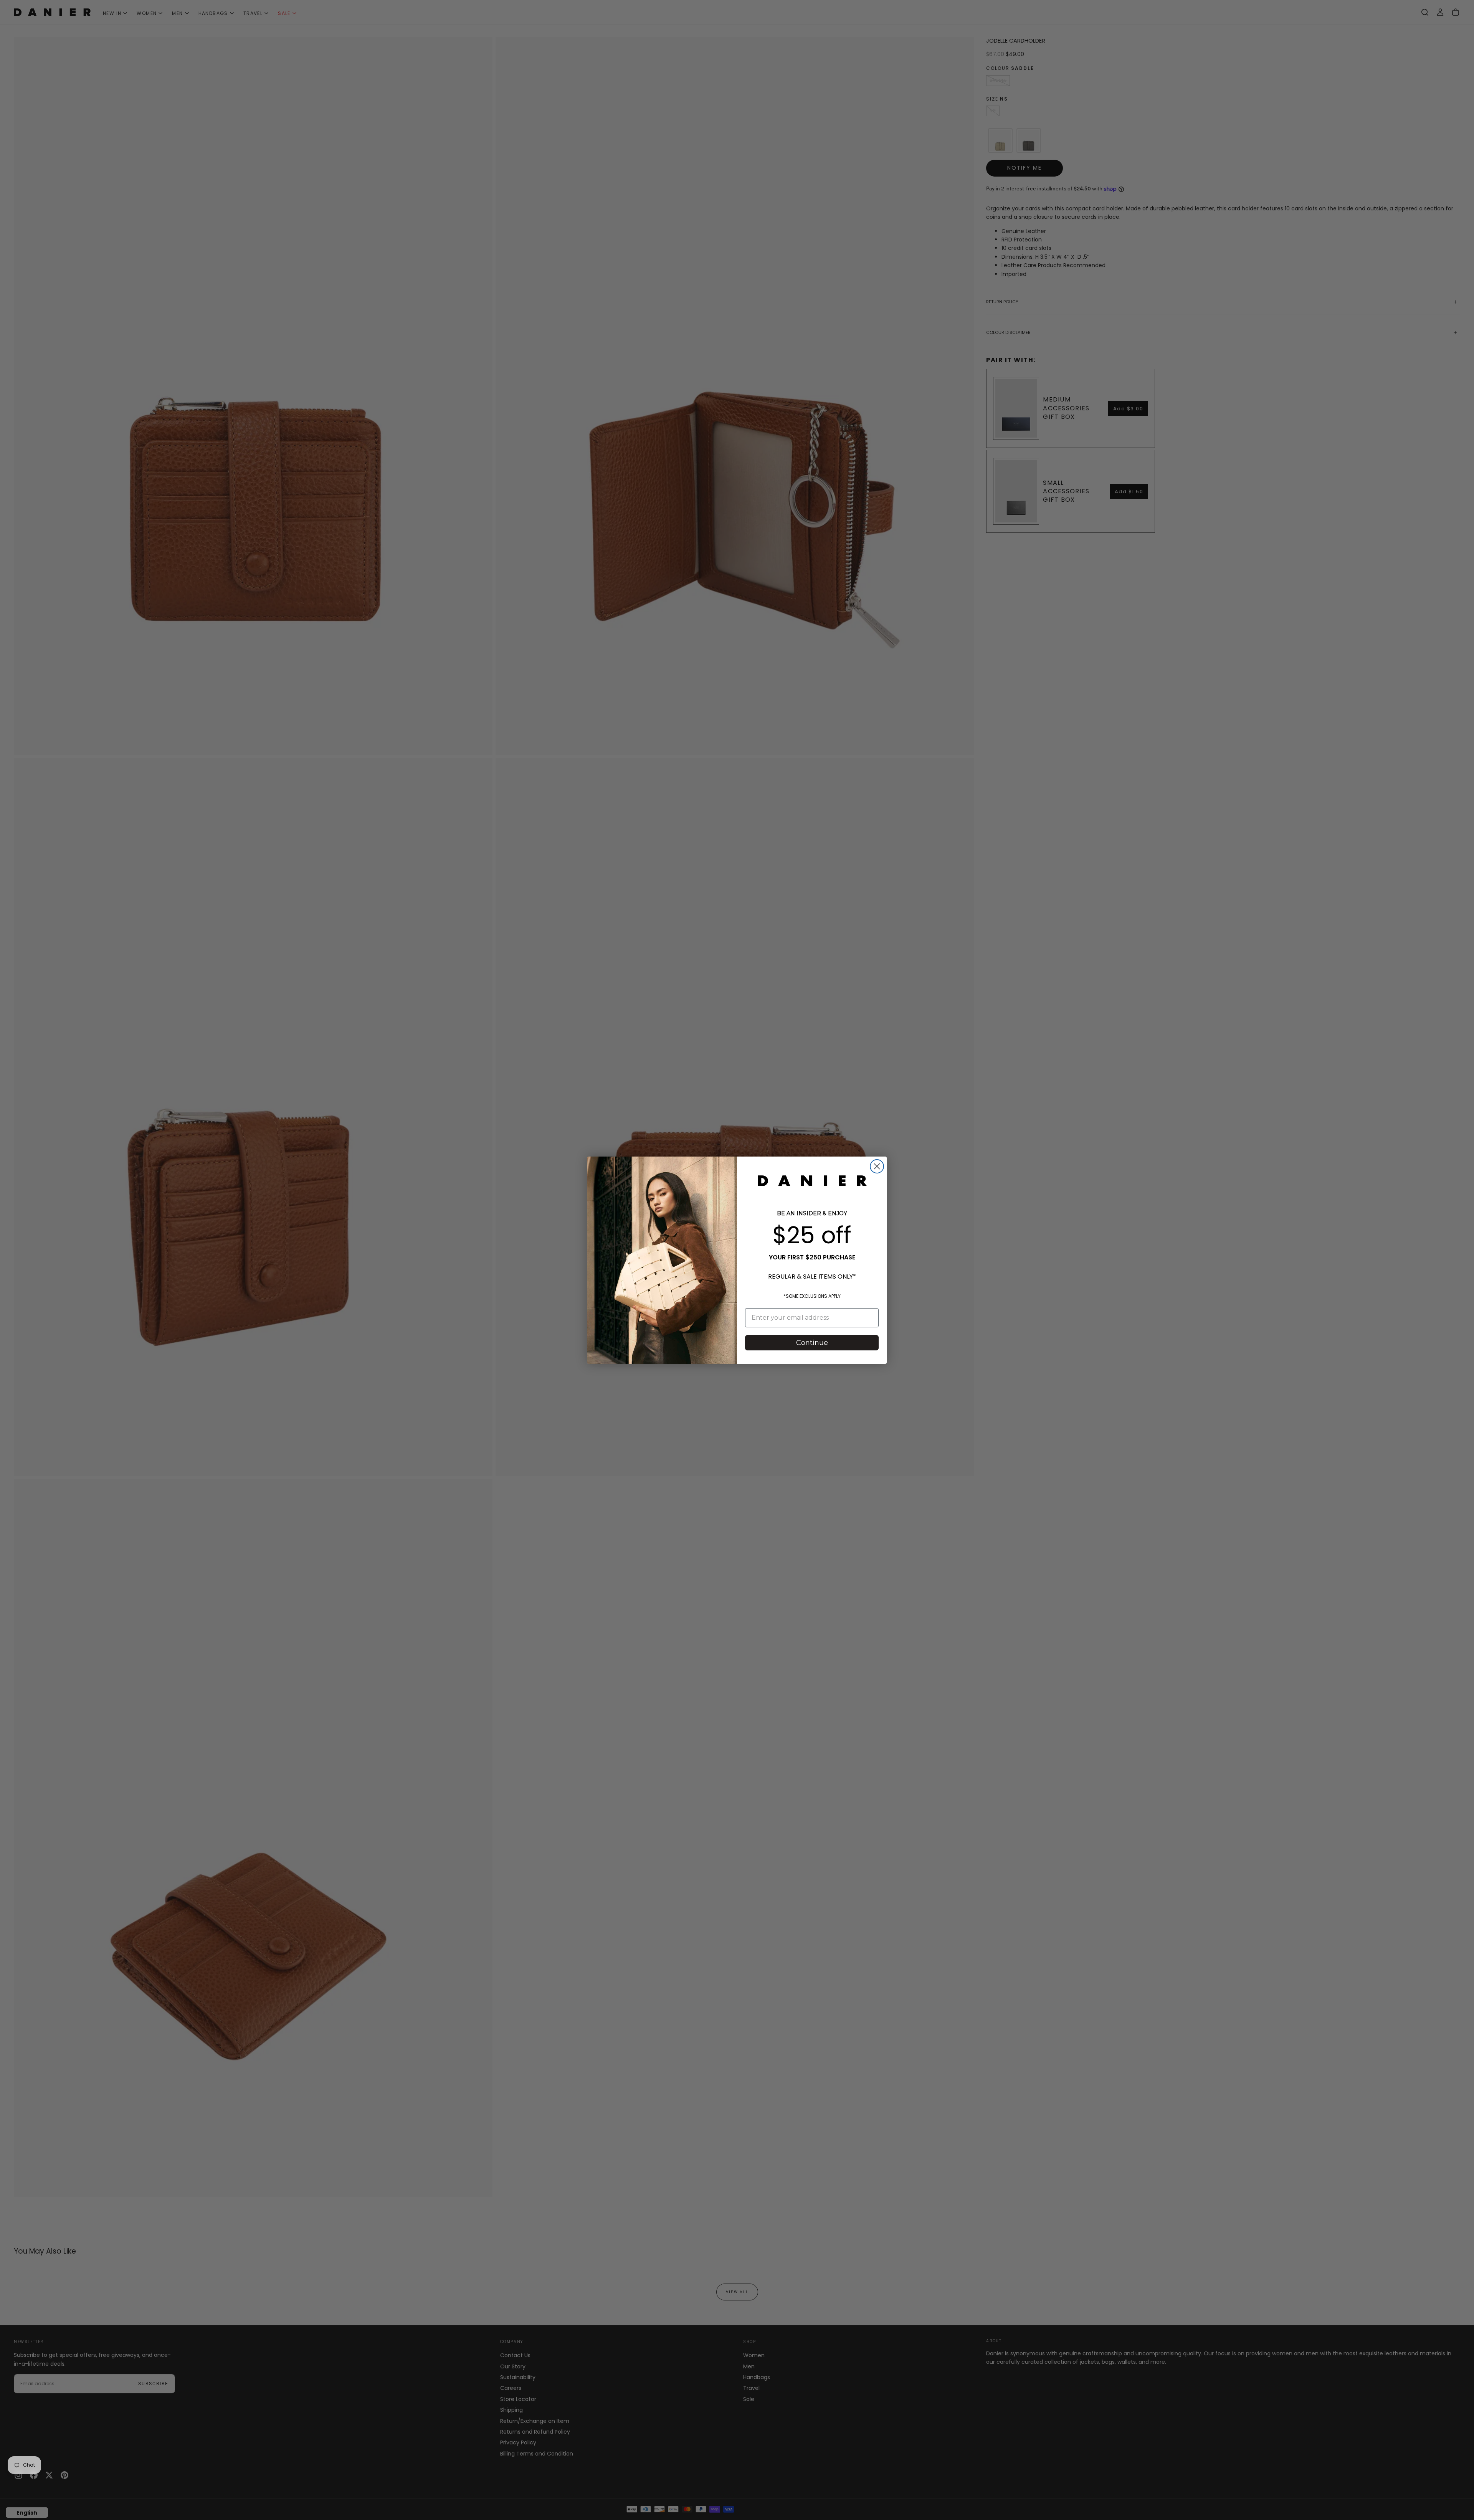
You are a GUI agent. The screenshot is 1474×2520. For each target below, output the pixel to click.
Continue (812, 1343)
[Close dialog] (877, 1166)
